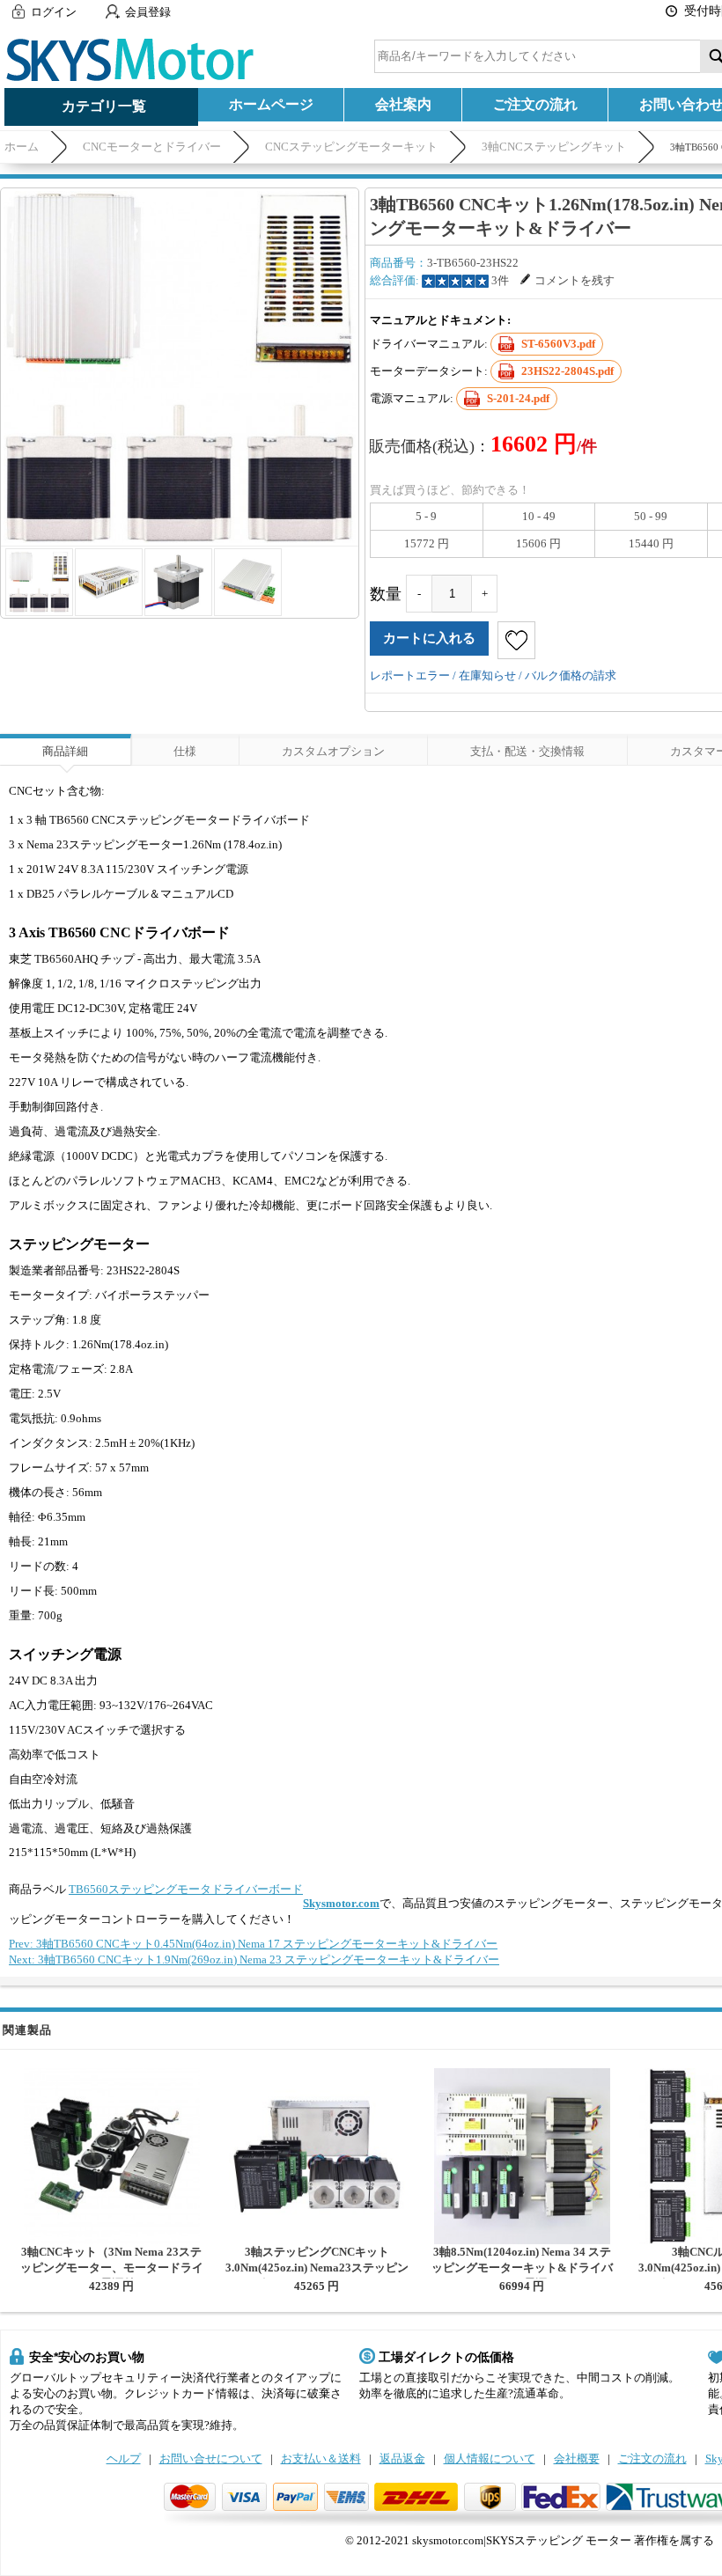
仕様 (185, 751)
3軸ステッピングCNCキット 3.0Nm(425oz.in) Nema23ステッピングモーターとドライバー (317, 2268)
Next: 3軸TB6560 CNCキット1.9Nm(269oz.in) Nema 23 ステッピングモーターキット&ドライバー (254, 1960)
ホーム (22, 147)
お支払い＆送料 (321, 2459)
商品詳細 (65, 751)
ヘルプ (124, 2459)
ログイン (54, 12)
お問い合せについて (211, 2459)
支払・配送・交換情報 (527, 751)
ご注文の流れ (535, 104)
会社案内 (403, 104)
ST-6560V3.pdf (558, 344)
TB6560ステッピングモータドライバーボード (186, 1889)
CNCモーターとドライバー (152, 147)
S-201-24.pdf (518, 398)
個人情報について (490, 2459)
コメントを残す (575, 280)
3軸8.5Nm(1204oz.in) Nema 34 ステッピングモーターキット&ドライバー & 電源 (522, 2268)
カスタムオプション (333, 751)
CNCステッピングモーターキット (351, 147)
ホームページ (271, 104)
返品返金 (402, 2459)
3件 (500, 280)
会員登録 (148, 12)
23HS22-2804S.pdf (567, 371)
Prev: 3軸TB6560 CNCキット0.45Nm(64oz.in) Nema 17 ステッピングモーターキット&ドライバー (253, 1944)
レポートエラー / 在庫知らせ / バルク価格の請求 (493, 675)
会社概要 (577, 2459)
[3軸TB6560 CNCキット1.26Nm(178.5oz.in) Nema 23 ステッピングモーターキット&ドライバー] (180, 367)
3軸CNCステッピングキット (554, 147)
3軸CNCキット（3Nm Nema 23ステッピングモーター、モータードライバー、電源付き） (112, 2268)
